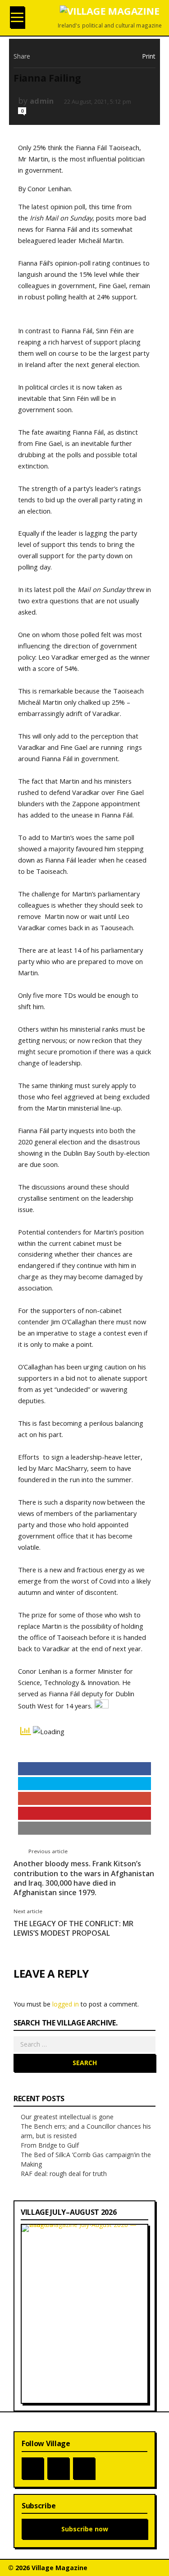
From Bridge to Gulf (50, 2145)
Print (149, 56)
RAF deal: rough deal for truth (64, 2174)
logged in (66, 2004)
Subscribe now (85, 2529)
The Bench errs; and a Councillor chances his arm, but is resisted (86, 2131)
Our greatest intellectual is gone (67, 2117)
